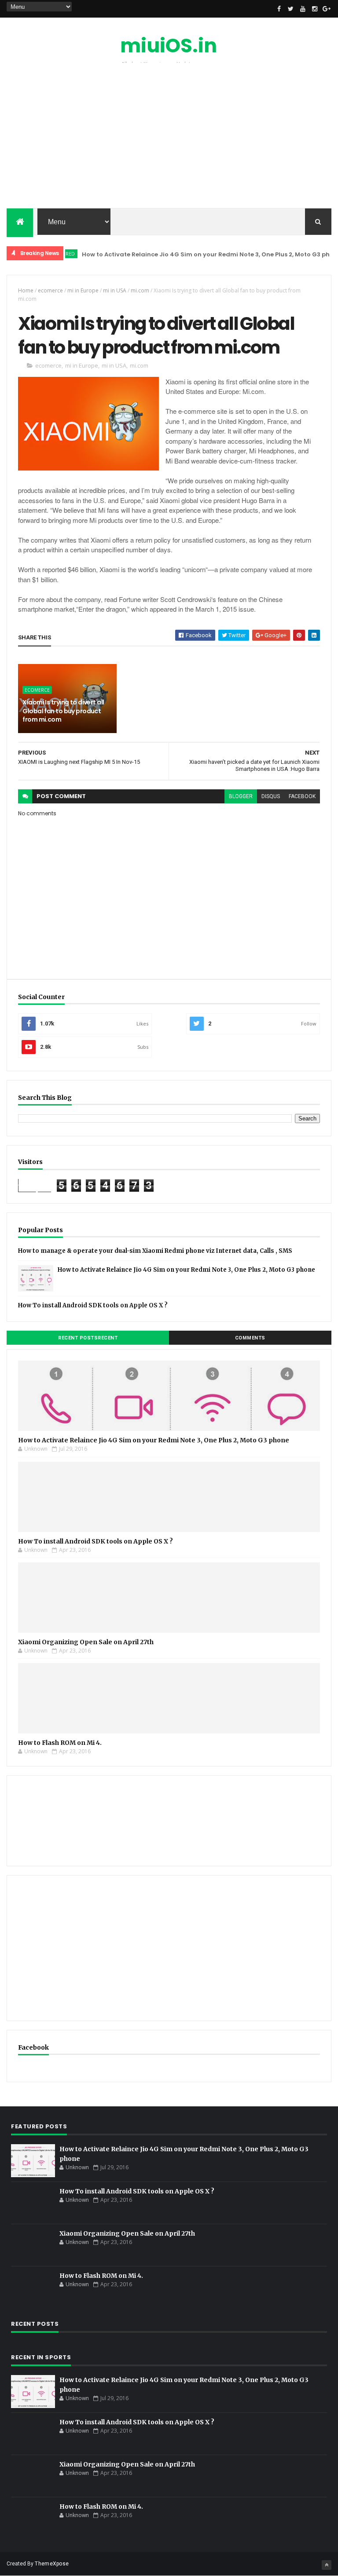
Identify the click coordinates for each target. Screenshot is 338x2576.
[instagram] (315, 9)
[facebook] (279, 9)
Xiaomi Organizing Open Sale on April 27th (86, 1642)
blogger (241, 796)
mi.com (140, 290)
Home (26, 290)
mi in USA (115, 290)
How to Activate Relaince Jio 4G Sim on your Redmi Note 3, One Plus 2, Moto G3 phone (193, 254)
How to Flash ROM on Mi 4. (60, 1743)
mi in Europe (83, 290)
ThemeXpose (52, 2564)
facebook (302, 796)
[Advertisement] (169, 138)
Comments (250, 1338)
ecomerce (50, 290)
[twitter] (291, 9)
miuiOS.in (169, 46)
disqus (271, 796)
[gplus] (327, 9)
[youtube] (303, 9)
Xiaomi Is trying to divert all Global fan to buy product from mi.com (63, 711)
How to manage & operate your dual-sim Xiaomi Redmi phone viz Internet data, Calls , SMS (155, 1251)
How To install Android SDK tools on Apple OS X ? (93, 1305)
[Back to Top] (327, 2565)
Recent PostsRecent (88, 1338)
